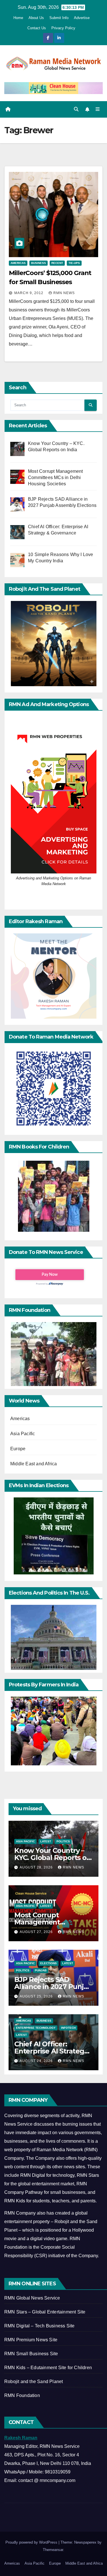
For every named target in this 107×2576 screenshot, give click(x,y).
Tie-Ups (74, 263)
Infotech (68, 2028)
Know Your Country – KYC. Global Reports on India (53, 1858)
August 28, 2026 (37, 1867)
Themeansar (53, 2550)
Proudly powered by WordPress (32, 2542)
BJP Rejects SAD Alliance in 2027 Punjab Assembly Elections (53, 1987)
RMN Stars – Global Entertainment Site (45, 2312)
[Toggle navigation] (98, 109)
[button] (76, 109)
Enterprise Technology (36, 2028)
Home (18, 18)
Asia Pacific (23, 1434)
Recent (57, 263)
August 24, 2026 (37, 2061)
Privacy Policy (63, 28)
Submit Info (59, 18)
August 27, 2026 (37, 1932)
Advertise (82, 18)
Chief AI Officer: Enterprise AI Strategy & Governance (51, 2051)
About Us (36, 18)
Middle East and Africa (34, 1464)
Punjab (41, 1970)
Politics (63, 1841)
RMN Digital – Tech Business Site (39, 2326)
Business (39, 263)
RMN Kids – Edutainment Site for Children (48, 2368)
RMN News (64, 293)
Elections (49, 1963)
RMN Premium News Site (31, 2340)
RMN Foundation (22, 2395)
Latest (46, 1841)
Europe (18, 1449)
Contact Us (37, 28)
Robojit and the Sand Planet (34, 2382)
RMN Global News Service (32, 2298)
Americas (18, 263)
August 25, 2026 (37, 1996)
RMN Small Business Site (31, 2354)
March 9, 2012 (29, 293)
